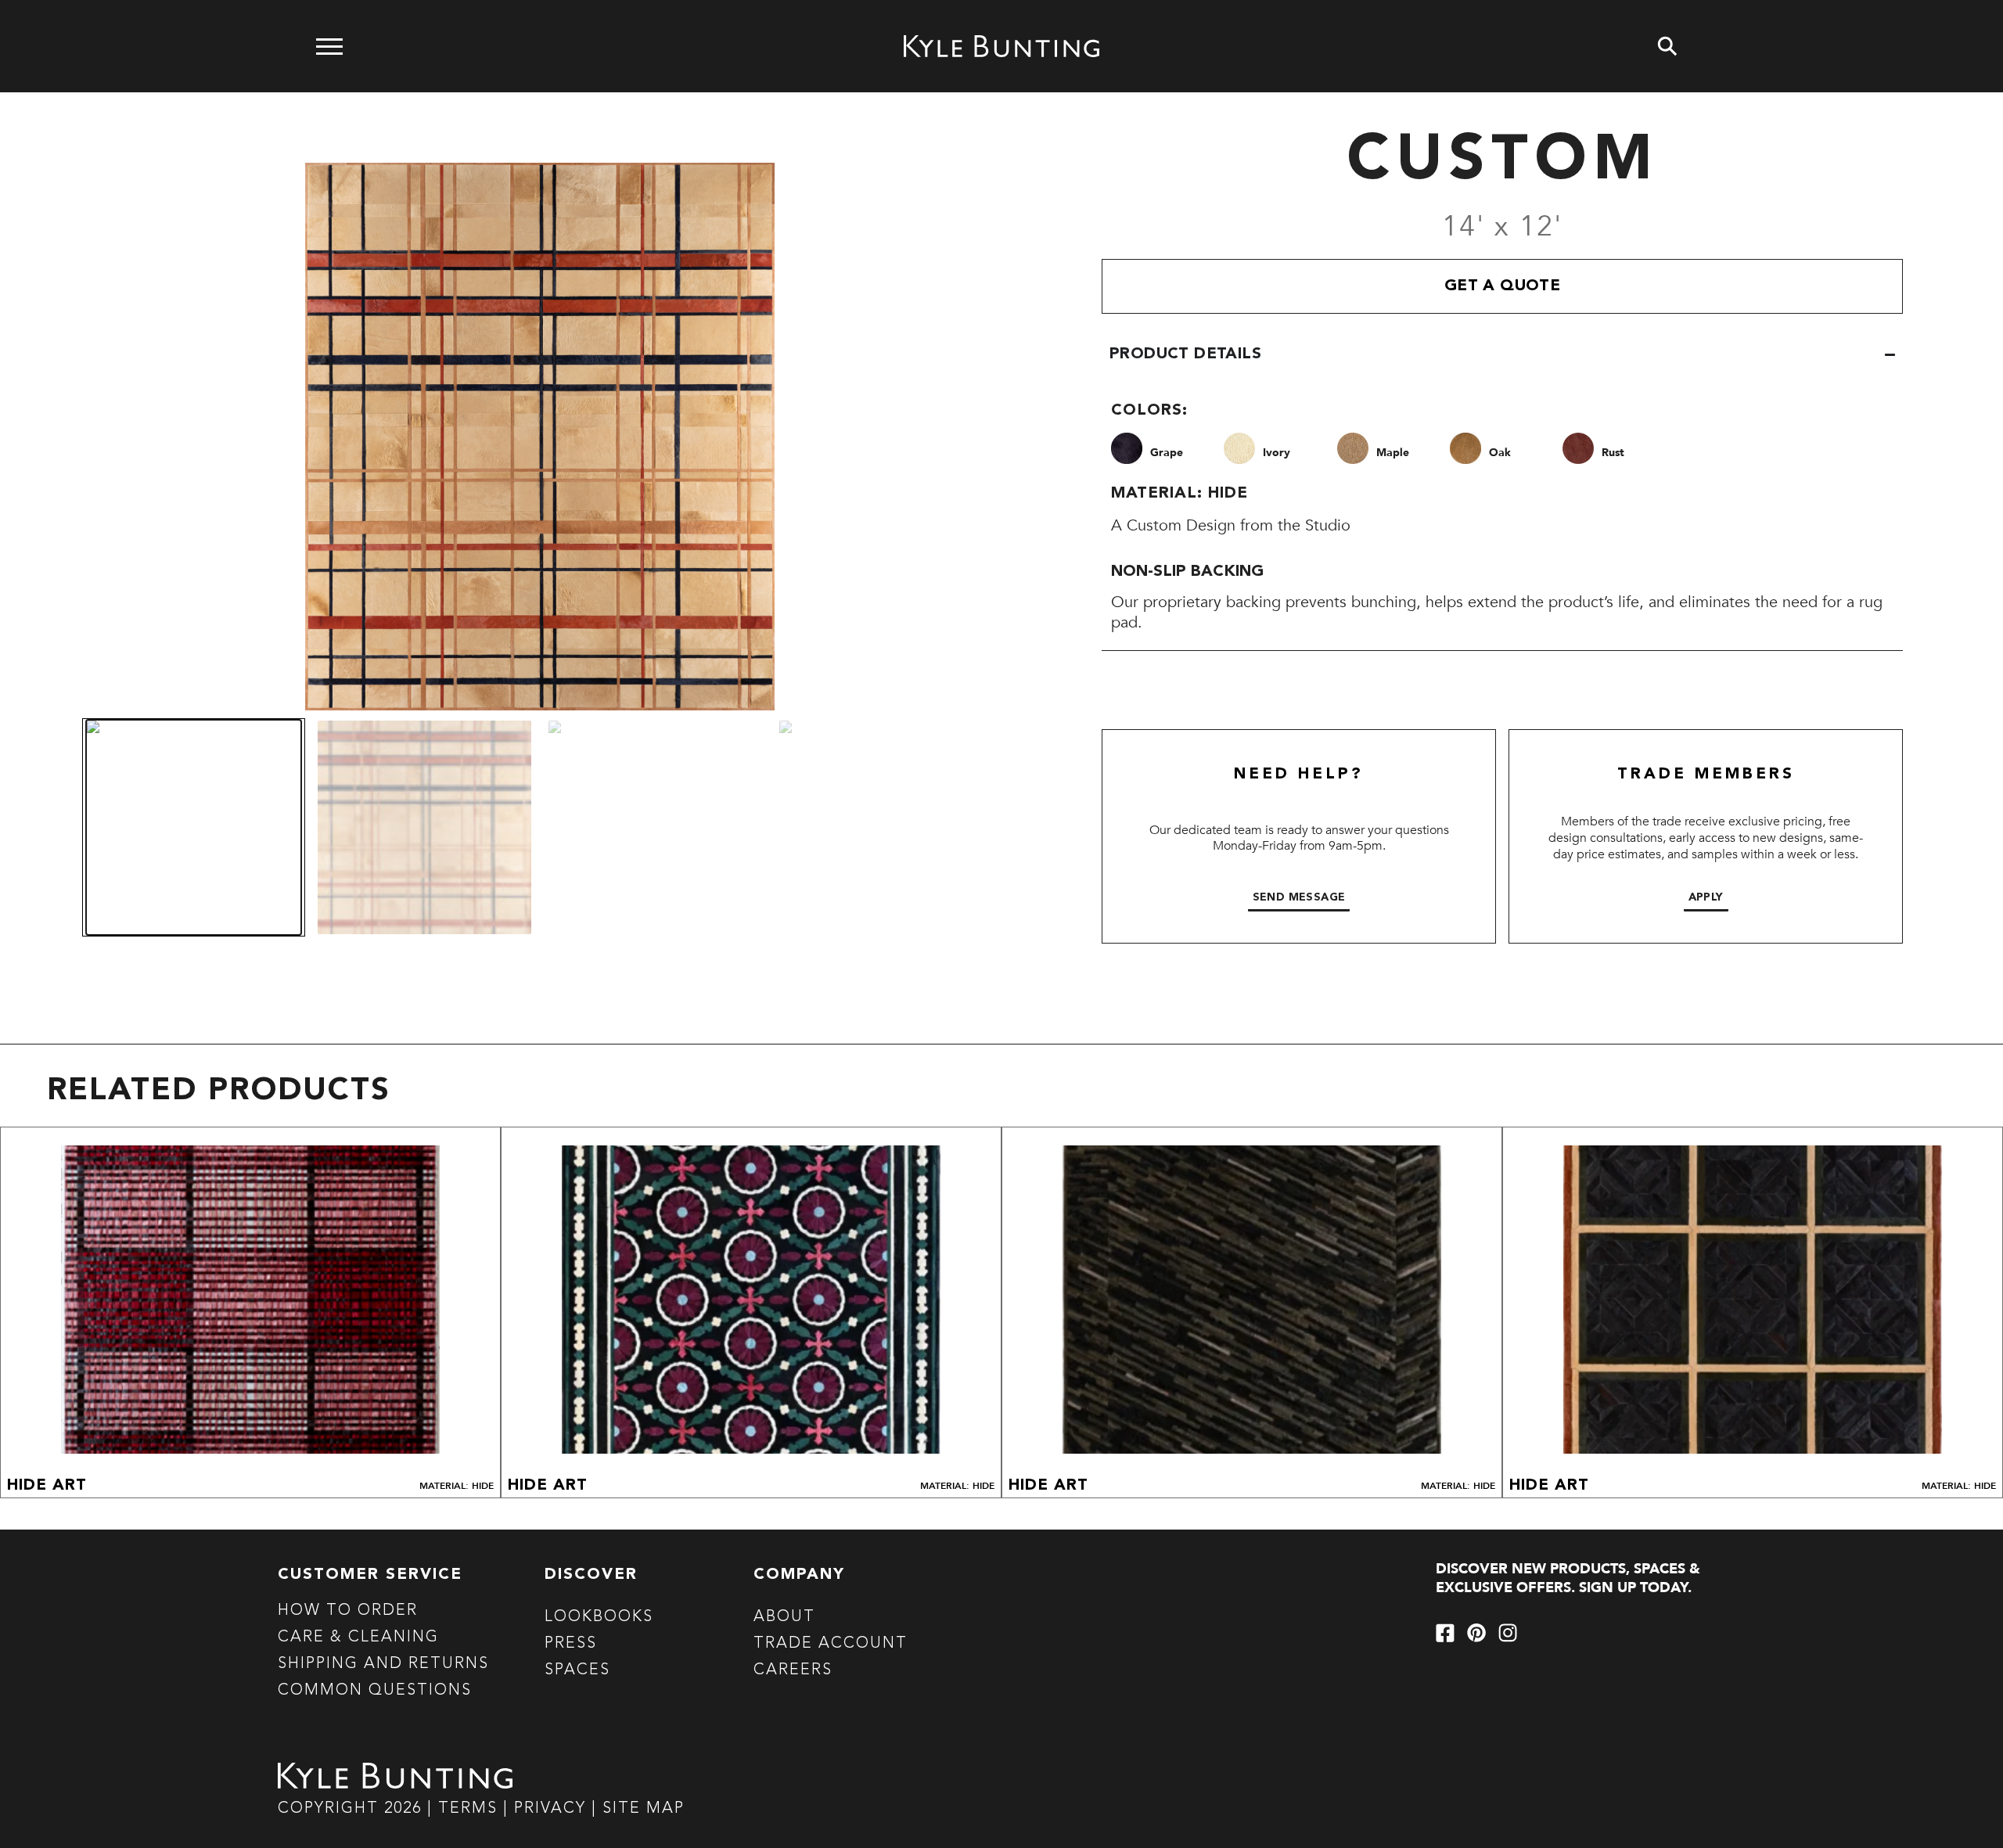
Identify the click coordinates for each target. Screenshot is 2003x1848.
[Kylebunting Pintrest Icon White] (1476, 1633)
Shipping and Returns (383, 1664)
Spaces (577, 1670)
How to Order (348, 1611)
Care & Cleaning (358, 1638)
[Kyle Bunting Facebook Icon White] (1445, 1633)
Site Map (644, 1809)
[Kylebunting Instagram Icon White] (1508, 1633)
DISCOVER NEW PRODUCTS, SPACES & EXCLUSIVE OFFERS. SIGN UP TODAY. (1568, 1578)
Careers (793, 1670)
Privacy (553, 1809)
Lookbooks (599, 1617)
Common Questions (375, 1691)
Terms (468, 1809)
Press (571, 1644)
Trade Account (831, 1644)
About (784, 1617)
